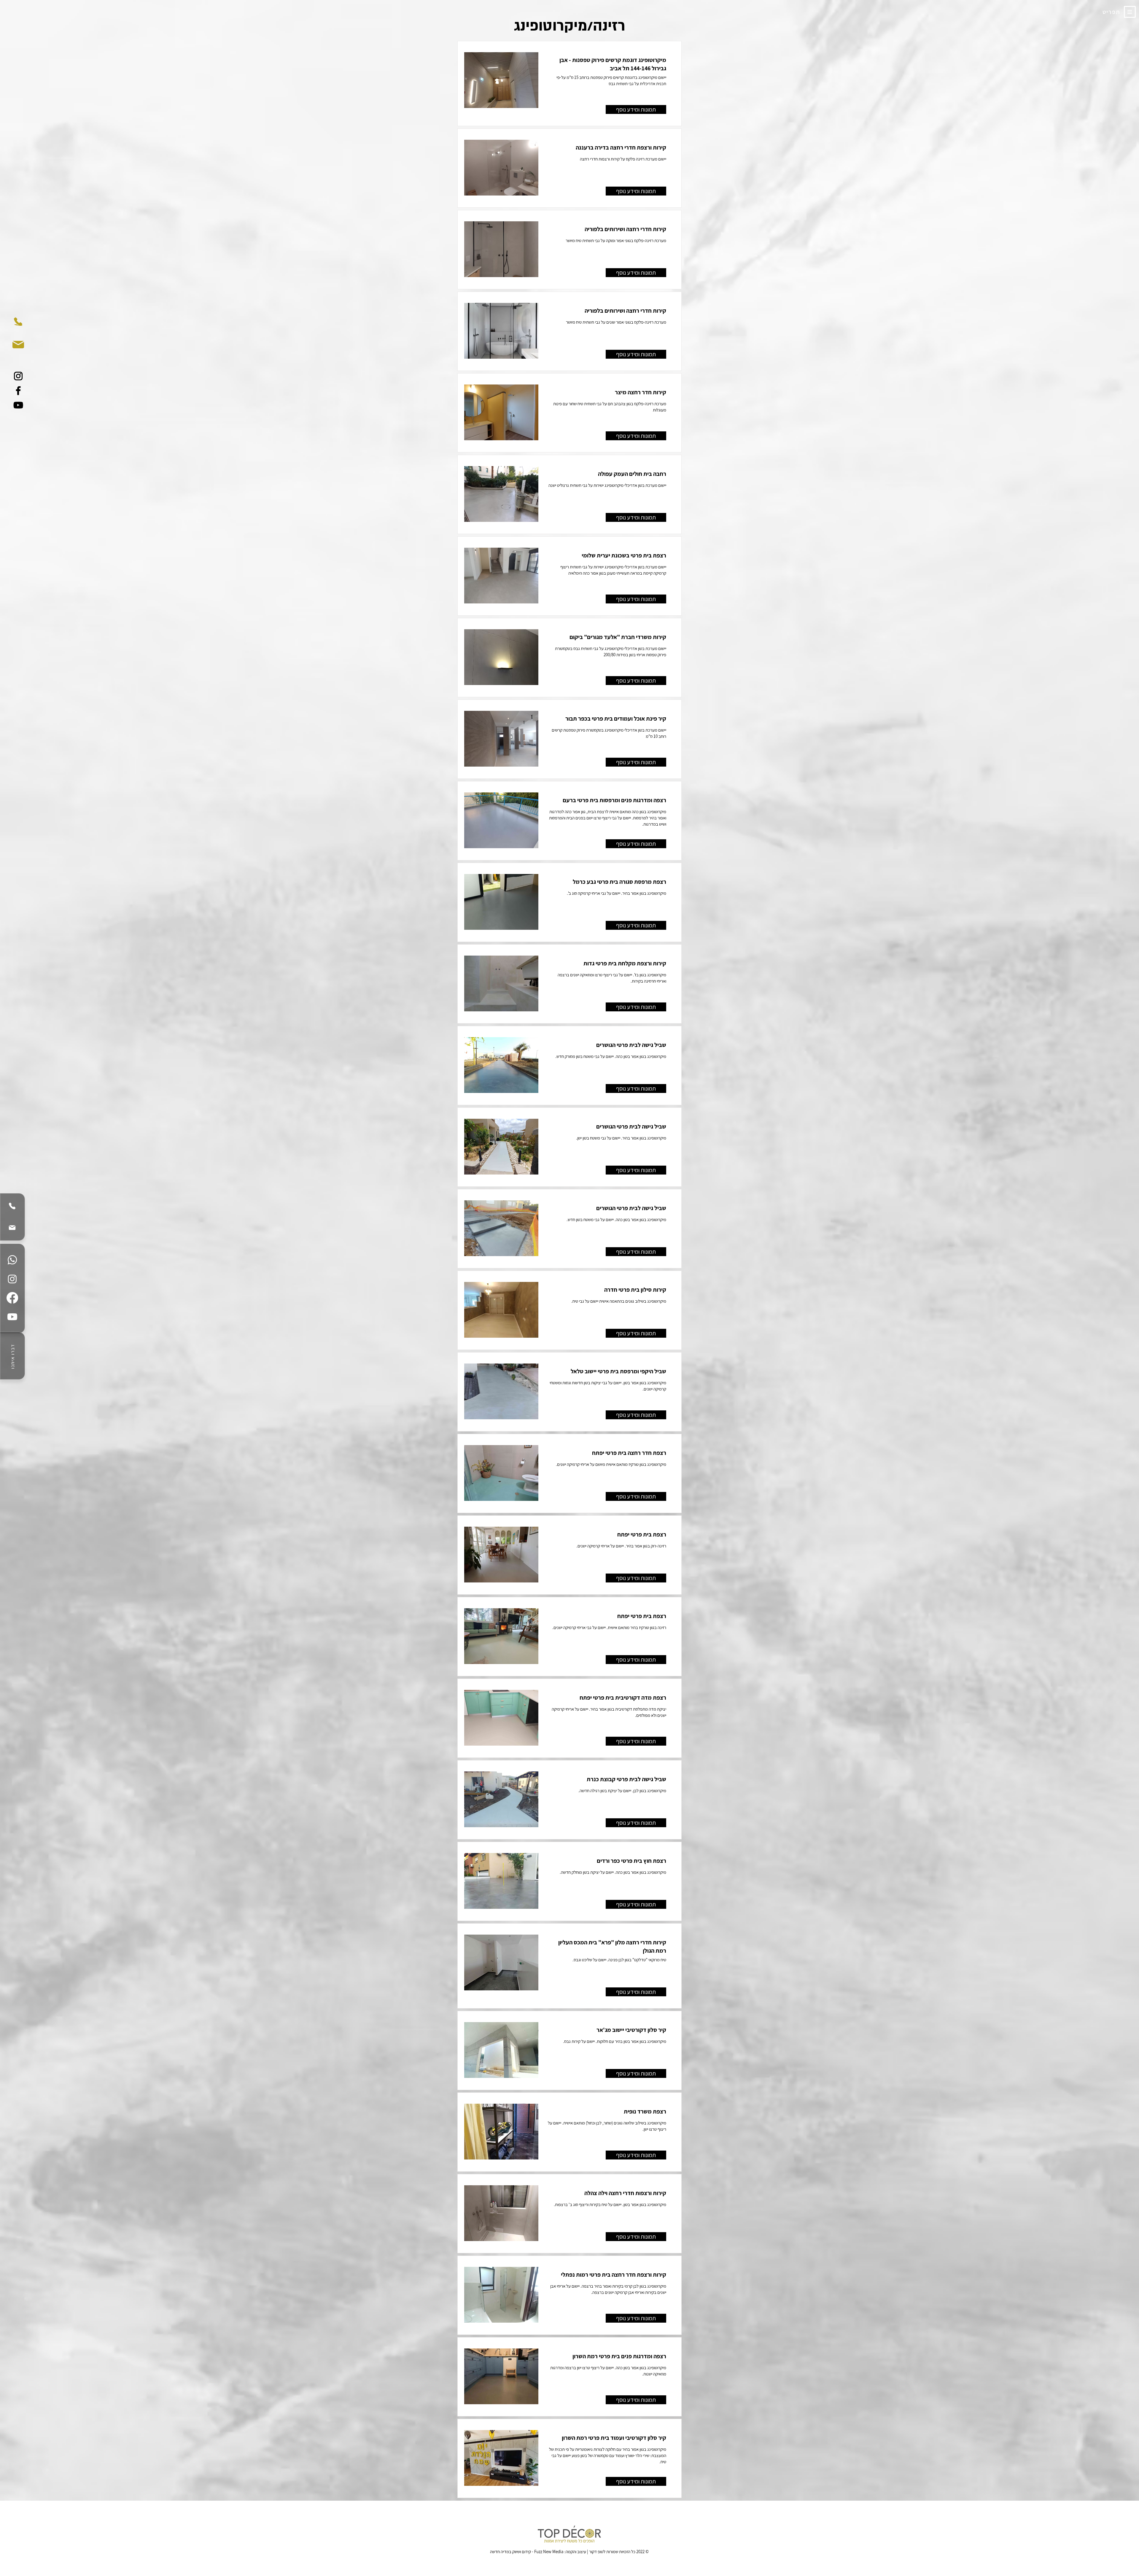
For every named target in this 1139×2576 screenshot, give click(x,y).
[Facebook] (18, 391)
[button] (1130, 12)
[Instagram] (18, 376)
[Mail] (12, 1228)
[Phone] (12, 1206)
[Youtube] (12, 1317)
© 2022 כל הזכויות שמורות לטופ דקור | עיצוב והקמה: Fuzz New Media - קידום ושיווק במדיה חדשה (569, 2552)
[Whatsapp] (12, 1260)
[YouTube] (18, 405)
